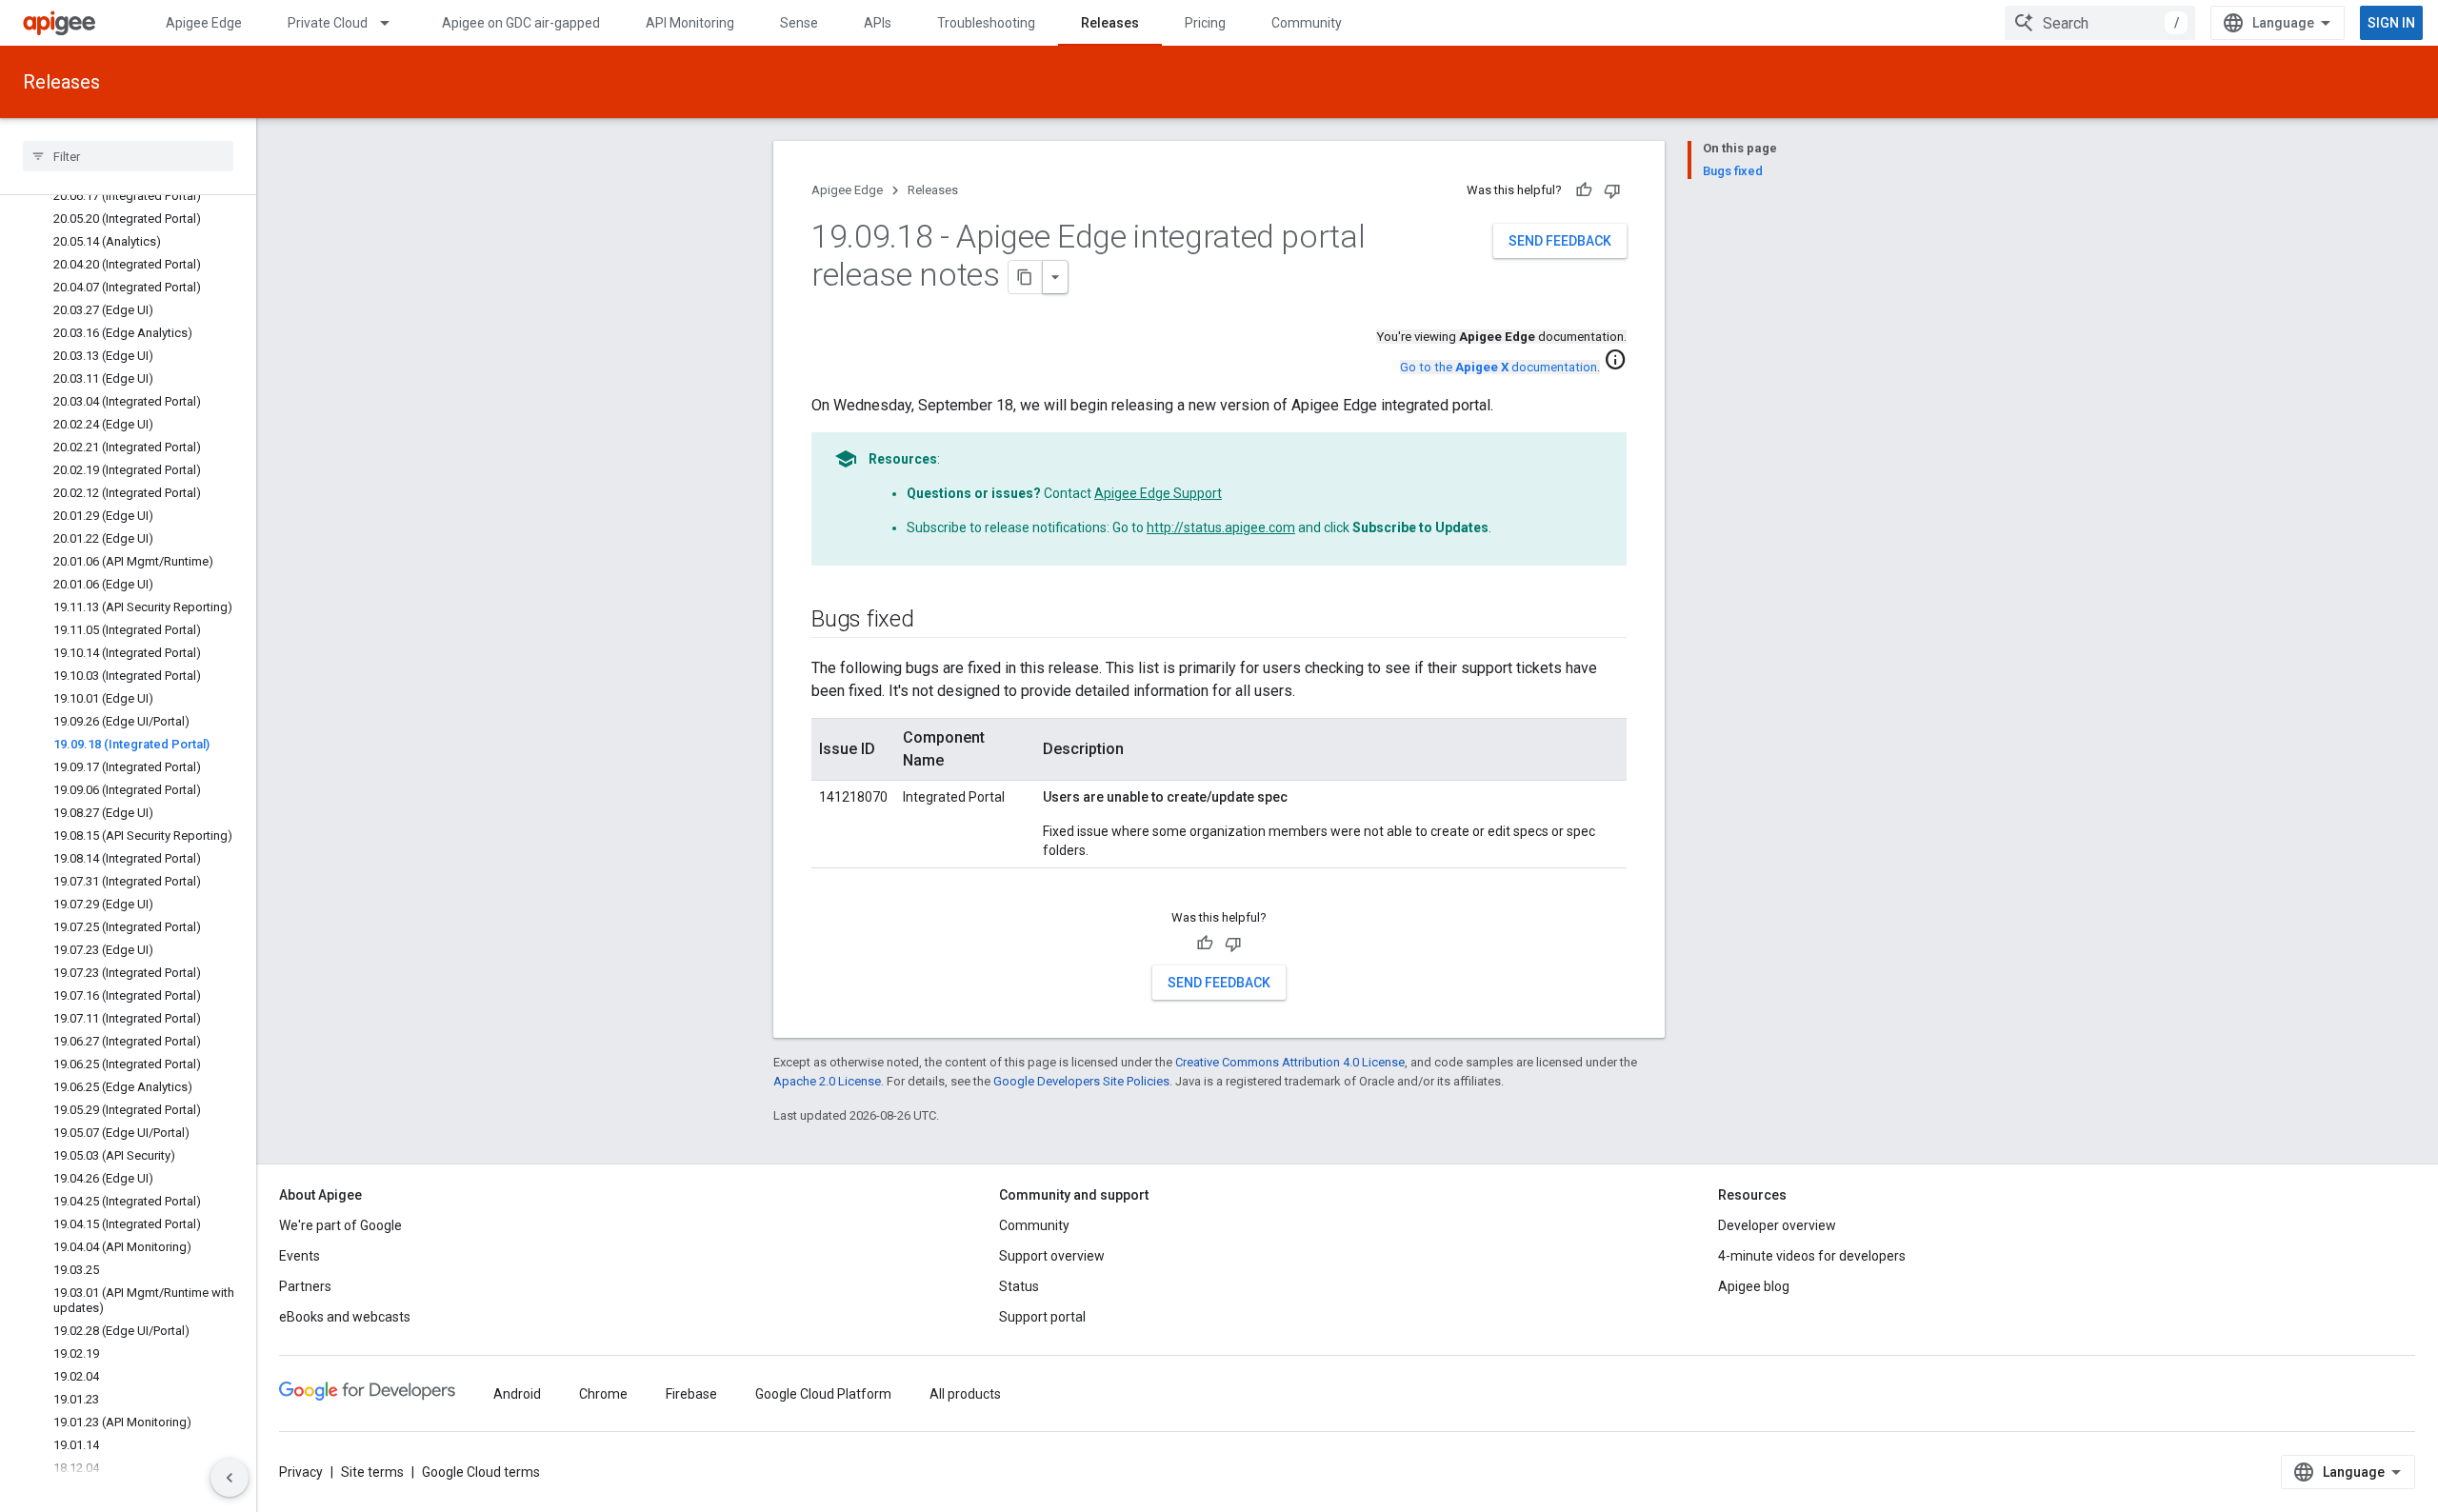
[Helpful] (1584, 190)
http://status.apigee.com (1221, 527)
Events (300, 1256)
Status (1019, 1286)
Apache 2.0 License (827, 1081)
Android (517, 1394)
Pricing (1205, 23)
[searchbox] (128, 156)
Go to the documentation (1499, 367)
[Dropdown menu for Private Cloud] (393, 23)
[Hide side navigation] (230, 1478)
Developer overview (1777, 1225)
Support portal (1042, 1317)
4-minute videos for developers (1812, 1256)
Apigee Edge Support (1158, 493)
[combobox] (2100, 23)
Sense (799, 23)
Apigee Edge (204, 23)
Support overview (1052, 1256)
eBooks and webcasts (345, 1317)
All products (965, 1394)
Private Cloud (328, 23)
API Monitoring (690, 23)
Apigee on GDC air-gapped (521, 23)
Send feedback (1560, 241)
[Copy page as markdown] (1026, 277)
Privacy (301, 1472)
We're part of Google (340, 1225)
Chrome (603, 1394)
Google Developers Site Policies (1081, 1081)
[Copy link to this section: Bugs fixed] (933, 621)
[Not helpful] (1612, 190)
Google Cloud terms (481, 1472)
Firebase (691, 1394)
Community (1307, 23)
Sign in (2391, 23)
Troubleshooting (986, 23)
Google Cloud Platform (823, 1394)
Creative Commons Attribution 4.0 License (1290, 1062)
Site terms (372, 1472)
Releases (1110, 23)
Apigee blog (1754, 1286)
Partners (305, 1286)
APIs (878, 23)
